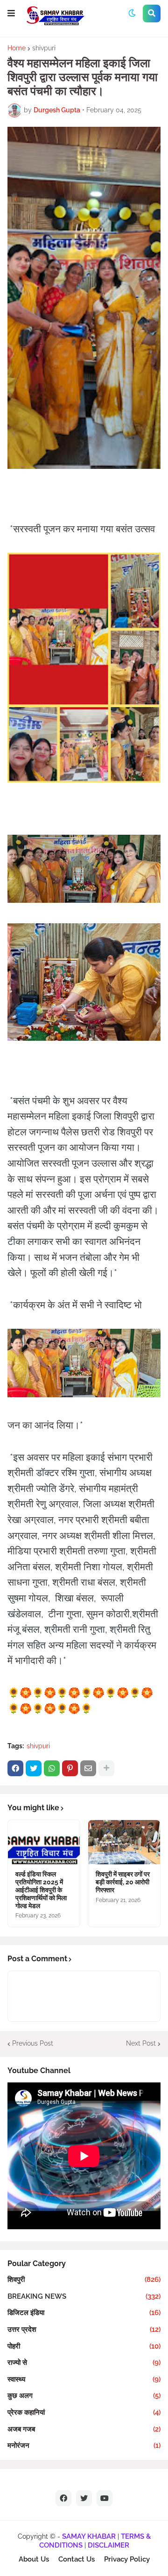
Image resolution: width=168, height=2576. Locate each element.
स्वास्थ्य (84, 2379)
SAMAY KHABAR (89, 2536)
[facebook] (63, 2498)
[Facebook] (15, 1768)
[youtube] (105, 2498)
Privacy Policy (127, 2559)
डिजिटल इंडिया (84, 2313)
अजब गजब (84, 2429)
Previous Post (33, 2043)
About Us (34, 2559)
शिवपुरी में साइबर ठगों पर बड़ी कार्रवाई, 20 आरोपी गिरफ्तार (123, 1882)
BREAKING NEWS (84, 2296)
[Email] (88, 1768)
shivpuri (44, 48)
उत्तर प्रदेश (84, 2329)
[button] (11, 14)
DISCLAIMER (108, 2545)
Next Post (141, 2043)
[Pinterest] (70, 1768)
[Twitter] (34, 1768)
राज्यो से (84, 2363)
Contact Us (77, 2559)
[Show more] (106, 1768)
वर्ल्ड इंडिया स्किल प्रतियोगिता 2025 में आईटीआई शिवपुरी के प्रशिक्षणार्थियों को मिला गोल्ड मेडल (41, 1890)
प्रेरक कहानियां (84, 2412)
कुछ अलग (84, 2396)
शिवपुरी (84, 2280)
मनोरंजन (84, 2445)
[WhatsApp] (52, 1768)
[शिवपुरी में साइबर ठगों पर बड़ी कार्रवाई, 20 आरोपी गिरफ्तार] (124, 1842)
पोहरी (84, 2346)
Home (17, 48)
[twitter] (84, 2498)
